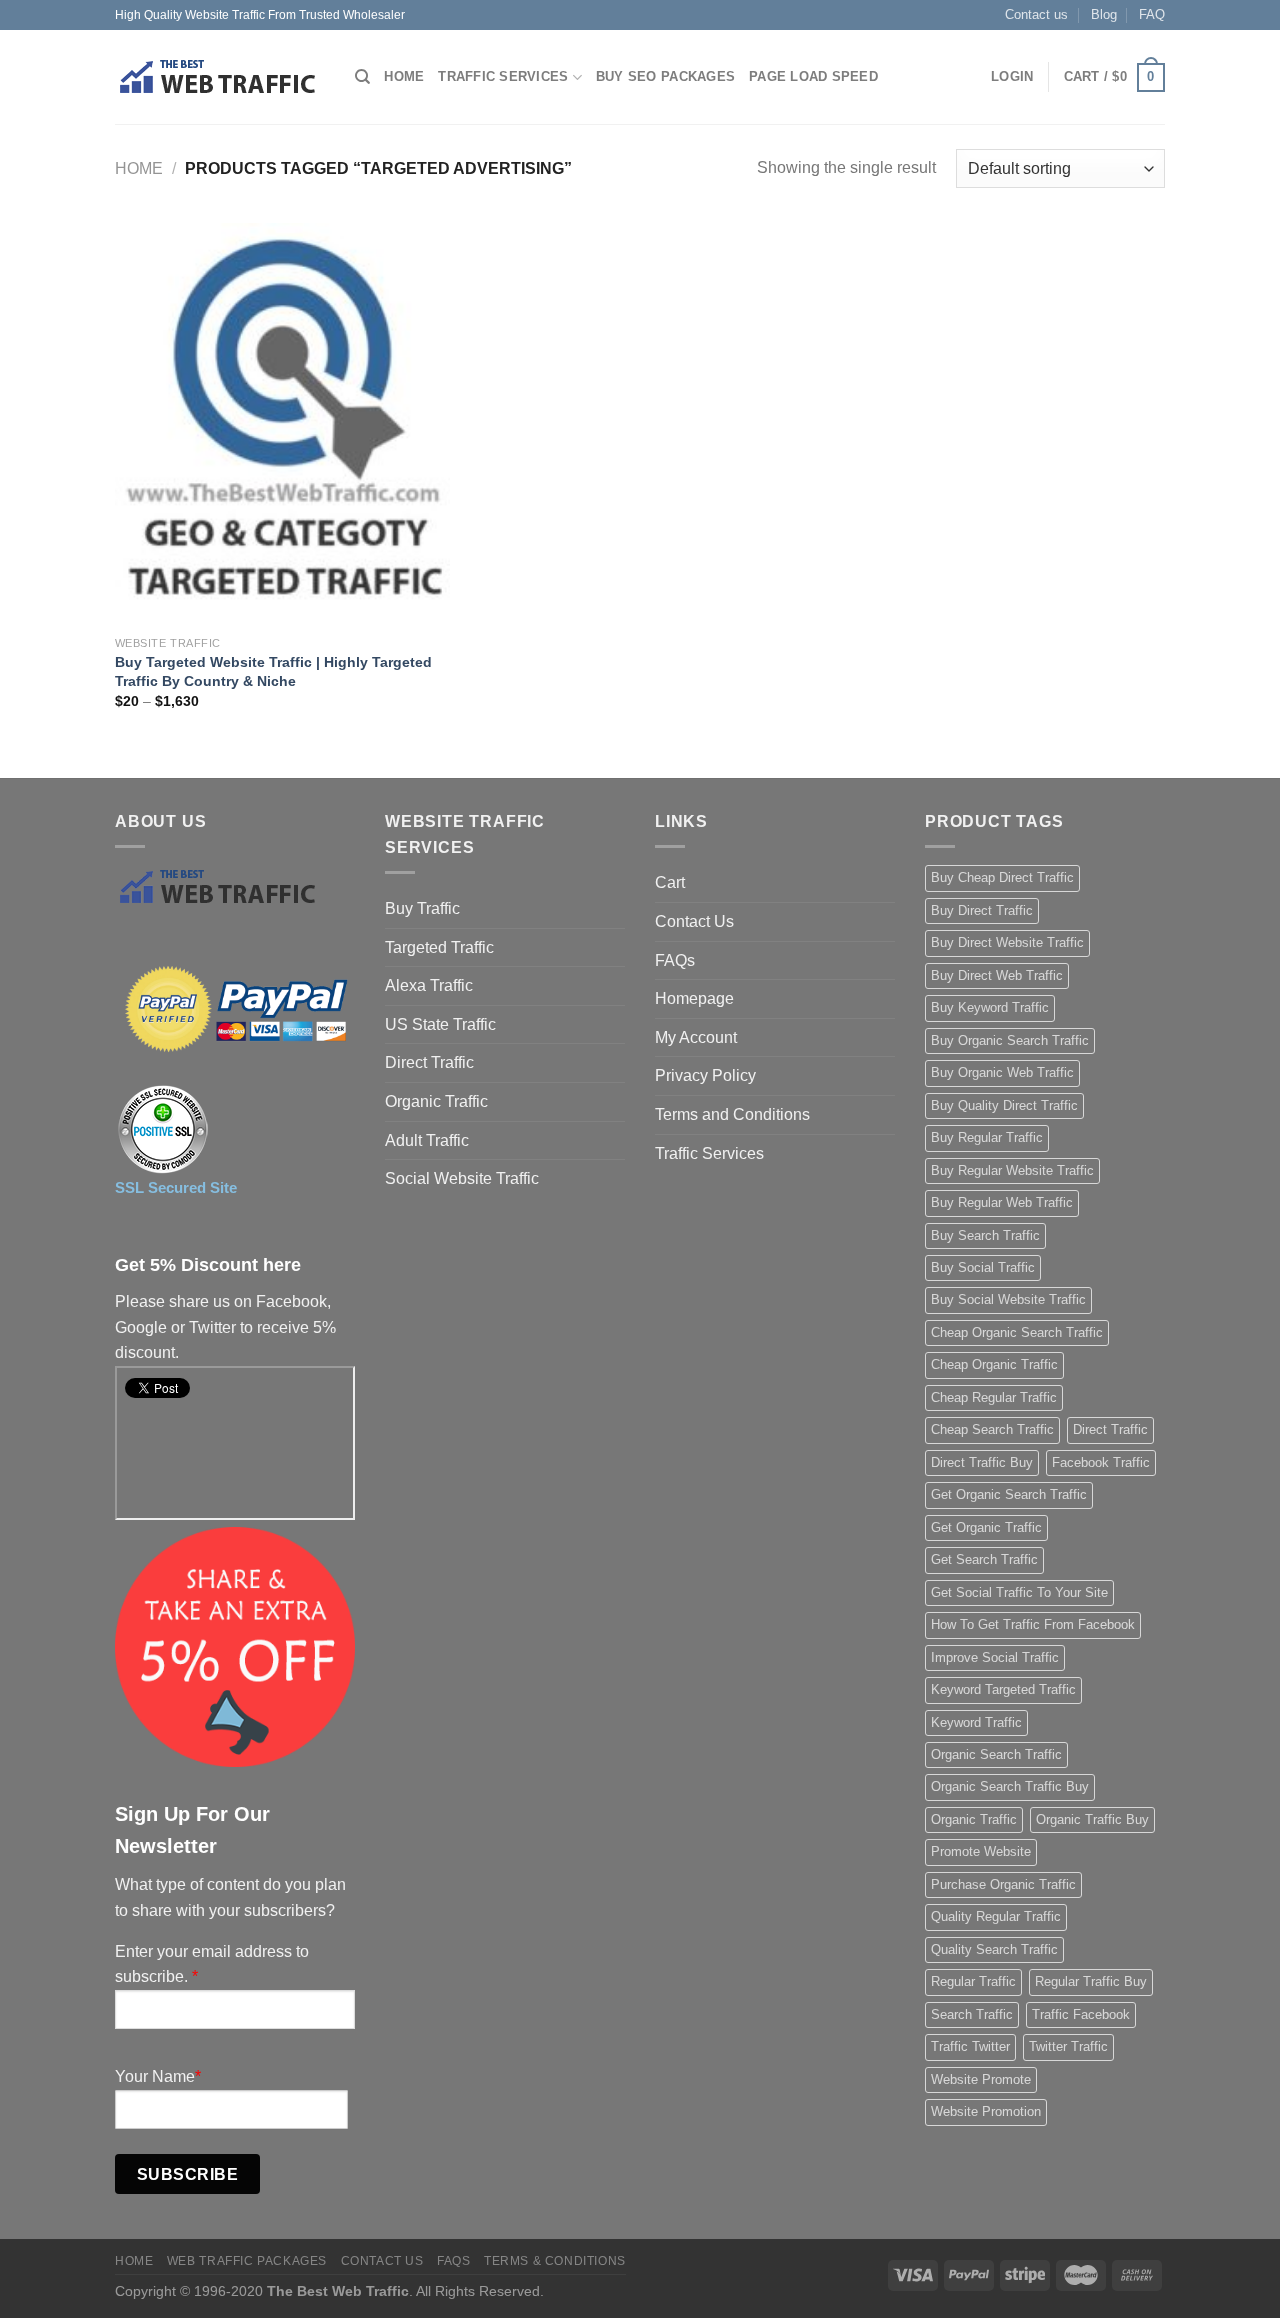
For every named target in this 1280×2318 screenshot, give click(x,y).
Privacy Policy (705, 1075)
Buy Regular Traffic (987, 1137)
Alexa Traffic (429, 985)
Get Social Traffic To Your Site (1019, 1592)
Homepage (694, 998)
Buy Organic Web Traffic (1002, 1072)
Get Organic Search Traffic (1009, 1494)
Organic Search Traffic (996, 1754)
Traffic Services (503, 76)
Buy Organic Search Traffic (1010, 1040)
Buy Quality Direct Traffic (1004, 1105)
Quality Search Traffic (994, 1949)
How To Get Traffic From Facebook (1033, 1624)
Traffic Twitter (970, 2046)
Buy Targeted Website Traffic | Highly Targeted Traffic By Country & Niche (273, 671)
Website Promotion (986, 2111)
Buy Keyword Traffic (990, 1007)
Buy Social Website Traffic (1008, 1299)
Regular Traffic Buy (1091, 1981)
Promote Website (981, 1851)
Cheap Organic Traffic (994, 1364)
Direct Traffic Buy (982, 1462)
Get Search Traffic (984, 1559)
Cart (670, 882)
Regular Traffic (973, 1981)
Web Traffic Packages (247, 2261)
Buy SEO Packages (665, 76)
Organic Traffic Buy (1092, 1819)
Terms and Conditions (732, 1114)
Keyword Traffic (976, 1722)
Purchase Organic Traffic (1003, 1884)
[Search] (362, 77)
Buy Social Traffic (983, 1267)
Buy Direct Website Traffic (1007, 942)
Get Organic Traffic (986, 1527)
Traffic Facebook (1081, 2014)
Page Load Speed (813, 76)
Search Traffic (972, 2014)
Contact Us (694, 921)
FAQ (1152, 14)
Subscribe (187, 2174)
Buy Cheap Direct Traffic (1002, 877)
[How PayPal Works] (235, 1008)
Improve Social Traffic (995, 1657)
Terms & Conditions (555, 2261)
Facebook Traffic (1101, 1462)
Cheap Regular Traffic (994, 1397)
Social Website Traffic (462, 1178)
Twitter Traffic (1068, 2046)
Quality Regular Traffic (996, 1916)
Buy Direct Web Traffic (997, 975)
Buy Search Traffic (985, 1235)
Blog (1104, 14)
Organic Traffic (436, 1101)
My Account (696, 1037)
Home (404, 76)
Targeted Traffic (439, 947)
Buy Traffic (422, 908)
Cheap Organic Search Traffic (1017, 1332)
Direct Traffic (429, 1062)
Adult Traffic (427, 1140)
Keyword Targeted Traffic (1003, 1689)
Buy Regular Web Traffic (1002, 1202)
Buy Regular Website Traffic (1012, 1170)
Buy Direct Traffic (982, 910)
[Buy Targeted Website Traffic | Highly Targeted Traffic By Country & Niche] (282, 424)
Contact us (1036, 14)
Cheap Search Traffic (992, 1429)
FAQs (675, 960)
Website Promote (981, 2079)
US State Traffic (440, 1024)
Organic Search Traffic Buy (1010, 1786)
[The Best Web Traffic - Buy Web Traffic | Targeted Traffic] (220, 77)
